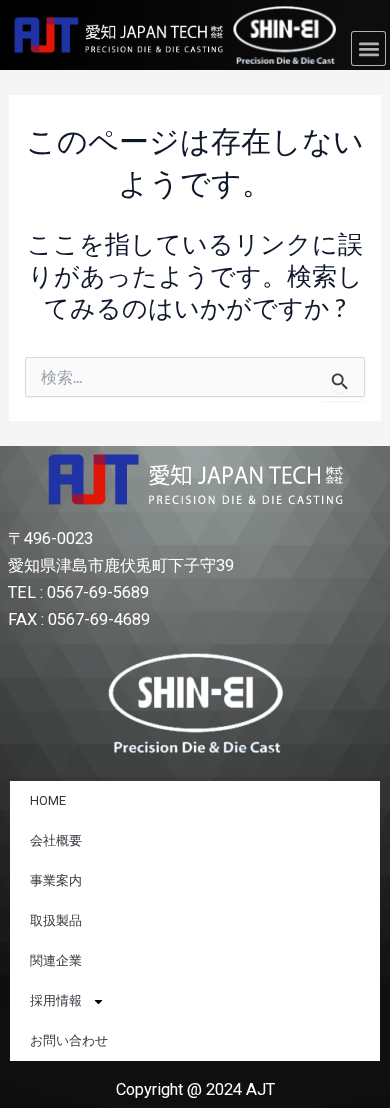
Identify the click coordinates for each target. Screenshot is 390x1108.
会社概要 (56, 840)
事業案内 (56, 880)
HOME (48, 800)
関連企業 (56, 960)
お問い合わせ (69, 1040)
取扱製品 (56, 920)
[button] (368, 48)
